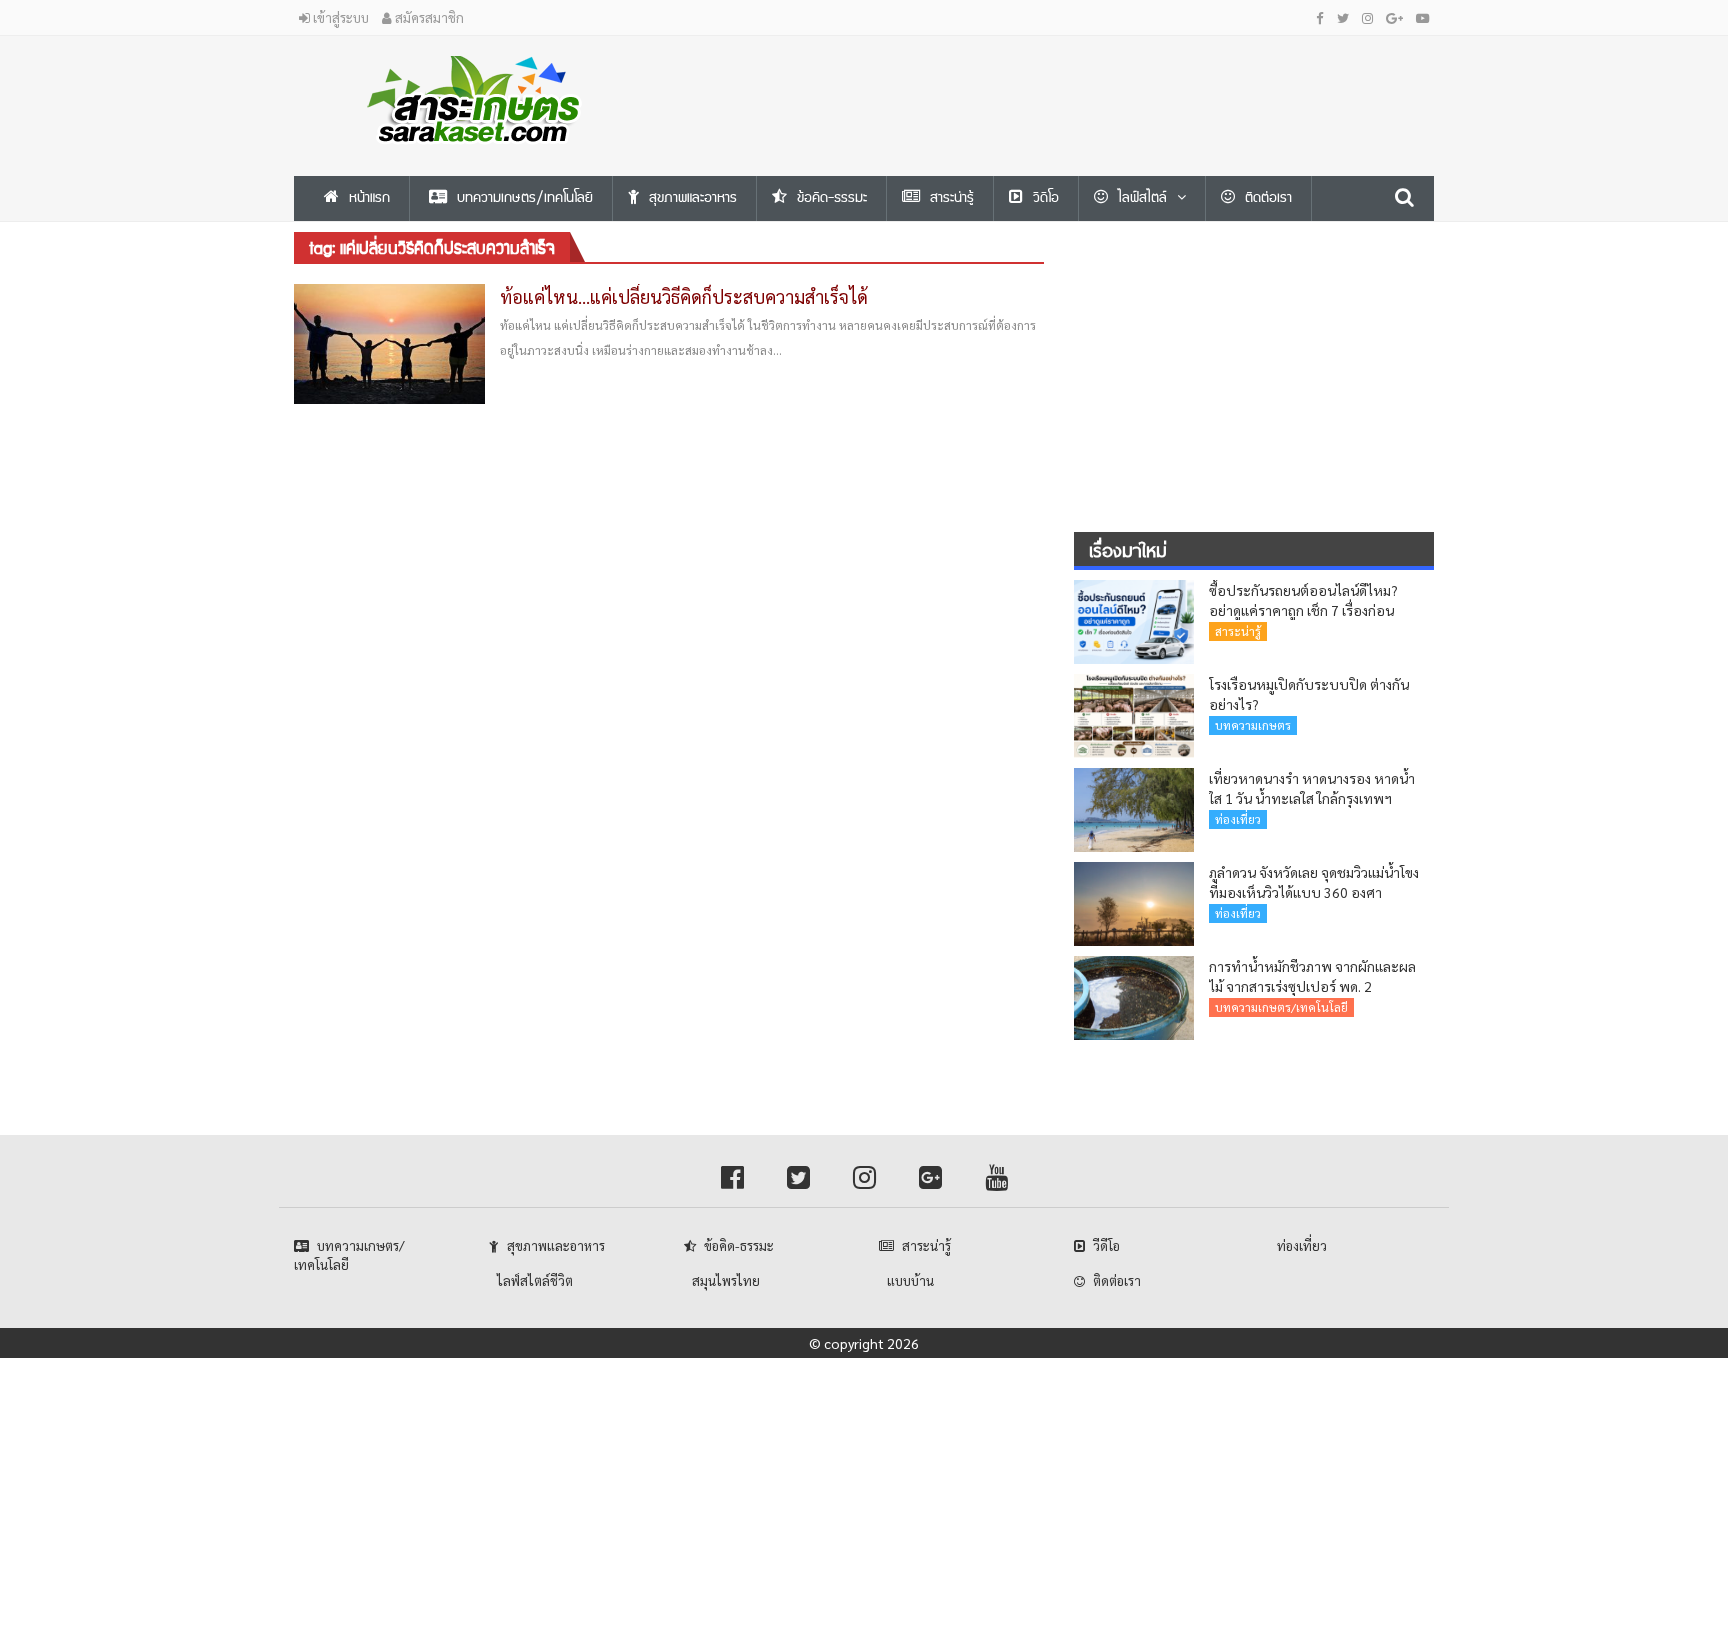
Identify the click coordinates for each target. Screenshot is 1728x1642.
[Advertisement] (1059, 81)
